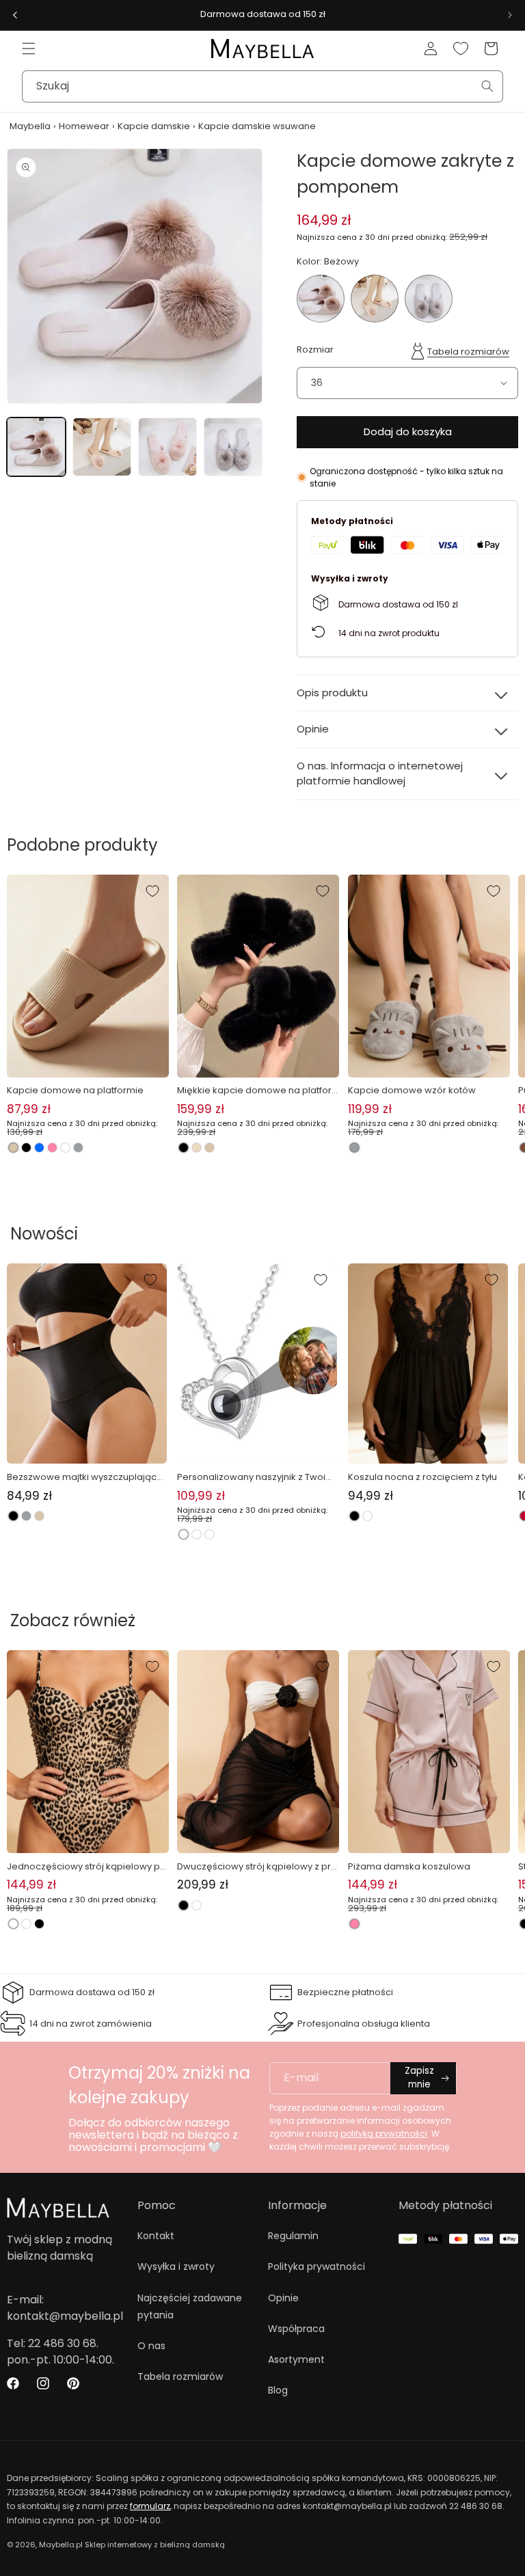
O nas (151, 2346)
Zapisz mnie (419, 2078)
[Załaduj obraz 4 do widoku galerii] (233, 447)
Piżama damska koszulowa (409, 1866)
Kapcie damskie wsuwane (257, 126)
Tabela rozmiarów (468, 352)
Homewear (84, 126)
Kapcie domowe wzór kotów (412, 1090)
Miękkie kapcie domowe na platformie (254, 1091)
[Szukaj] (487, 86)
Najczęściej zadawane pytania (190, 2306)
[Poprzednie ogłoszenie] (15, 15)
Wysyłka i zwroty (176, 2266)
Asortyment (296, 2359)
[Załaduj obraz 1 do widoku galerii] (36, 447)
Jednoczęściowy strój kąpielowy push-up (86, 1867)
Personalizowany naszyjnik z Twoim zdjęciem (256, 1477)
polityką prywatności (384, 2134)
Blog (278, 2390)
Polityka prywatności (317, 2266)
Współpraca (296, 2329)
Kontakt (156, 2236)
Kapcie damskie (154, 126)
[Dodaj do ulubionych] (152, 891)
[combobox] (262, 86)
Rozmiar (315, 350)
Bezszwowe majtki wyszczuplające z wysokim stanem (85, 1477)
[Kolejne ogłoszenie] (510, 15)
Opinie (283, 2298)
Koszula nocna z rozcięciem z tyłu (422, 1477)
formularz (150, 2506)
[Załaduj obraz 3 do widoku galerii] (167, 447)
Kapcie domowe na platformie (75, 1090)
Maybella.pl (61, 2545)
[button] (29, 49)
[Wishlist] (461, 49)
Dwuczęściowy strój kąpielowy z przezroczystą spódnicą (256, 1867)
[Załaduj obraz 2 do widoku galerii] (102, 447)
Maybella (30, 126)
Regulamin (293, 2236)
